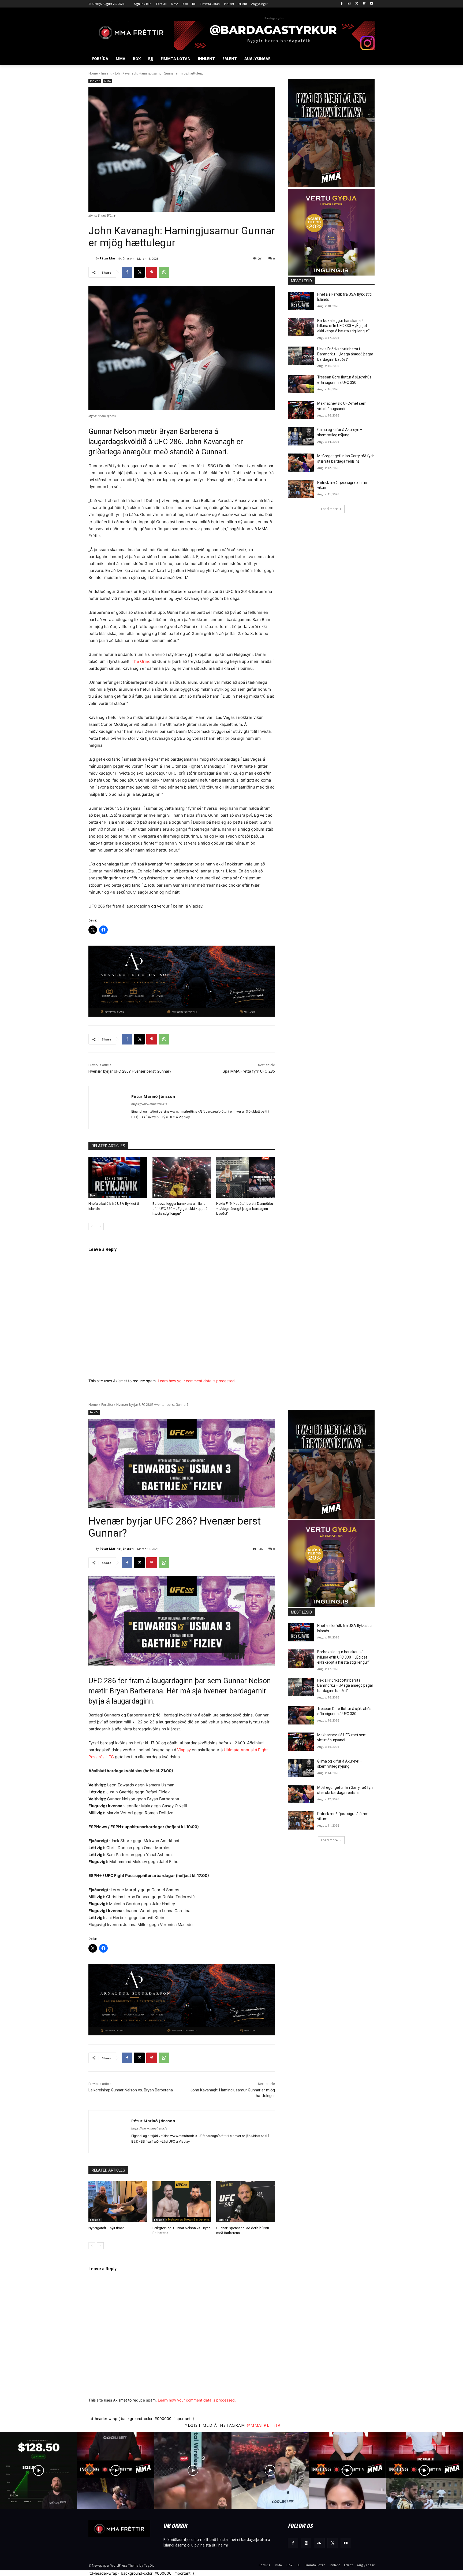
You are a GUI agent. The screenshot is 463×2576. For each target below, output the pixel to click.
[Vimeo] (364, 4)
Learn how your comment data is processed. (197, 1381)
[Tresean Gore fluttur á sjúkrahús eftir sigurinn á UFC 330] (301, 384)
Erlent (158, 1195)
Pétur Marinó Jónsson (117, 258)
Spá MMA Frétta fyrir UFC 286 (249, 1071)
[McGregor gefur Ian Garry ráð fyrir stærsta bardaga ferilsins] (301, 463)
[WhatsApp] (164, 272)
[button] (368, 59)
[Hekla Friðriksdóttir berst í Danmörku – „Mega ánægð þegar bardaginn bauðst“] (246, 1177)
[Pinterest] (152, 272)
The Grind (141, 661)
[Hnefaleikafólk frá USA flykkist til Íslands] (118, 1177)
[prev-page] (92, 1226)
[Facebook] (342, 4)
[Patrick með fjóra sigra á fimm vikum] (301, 489)
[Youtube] (371, 4)
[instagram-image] (39, 2470)
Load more (329, 509)
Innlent (106, 73)
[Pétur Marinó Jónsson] (92, 258)
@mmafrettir (264, 2425)
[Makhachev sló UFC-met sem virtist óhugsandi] (301, 410)
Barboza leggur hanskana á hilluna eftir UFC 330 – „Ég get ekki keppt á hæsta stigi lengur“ (180, 1208)
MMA (107, 81)
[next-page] (100, 1226)
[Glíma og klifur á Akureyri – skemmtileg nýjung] (301, 436)
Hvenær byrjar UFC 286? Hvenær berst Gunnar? (130, 1071)
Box (93, 1195)
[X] (357, 4)
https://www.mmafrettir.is (149, 1104)
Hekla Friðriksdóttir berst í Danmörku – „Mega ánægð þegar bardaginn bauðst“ (245, 1208)
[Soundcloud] (319, 2543)
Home (93, 73)
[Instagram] (349, 4)
